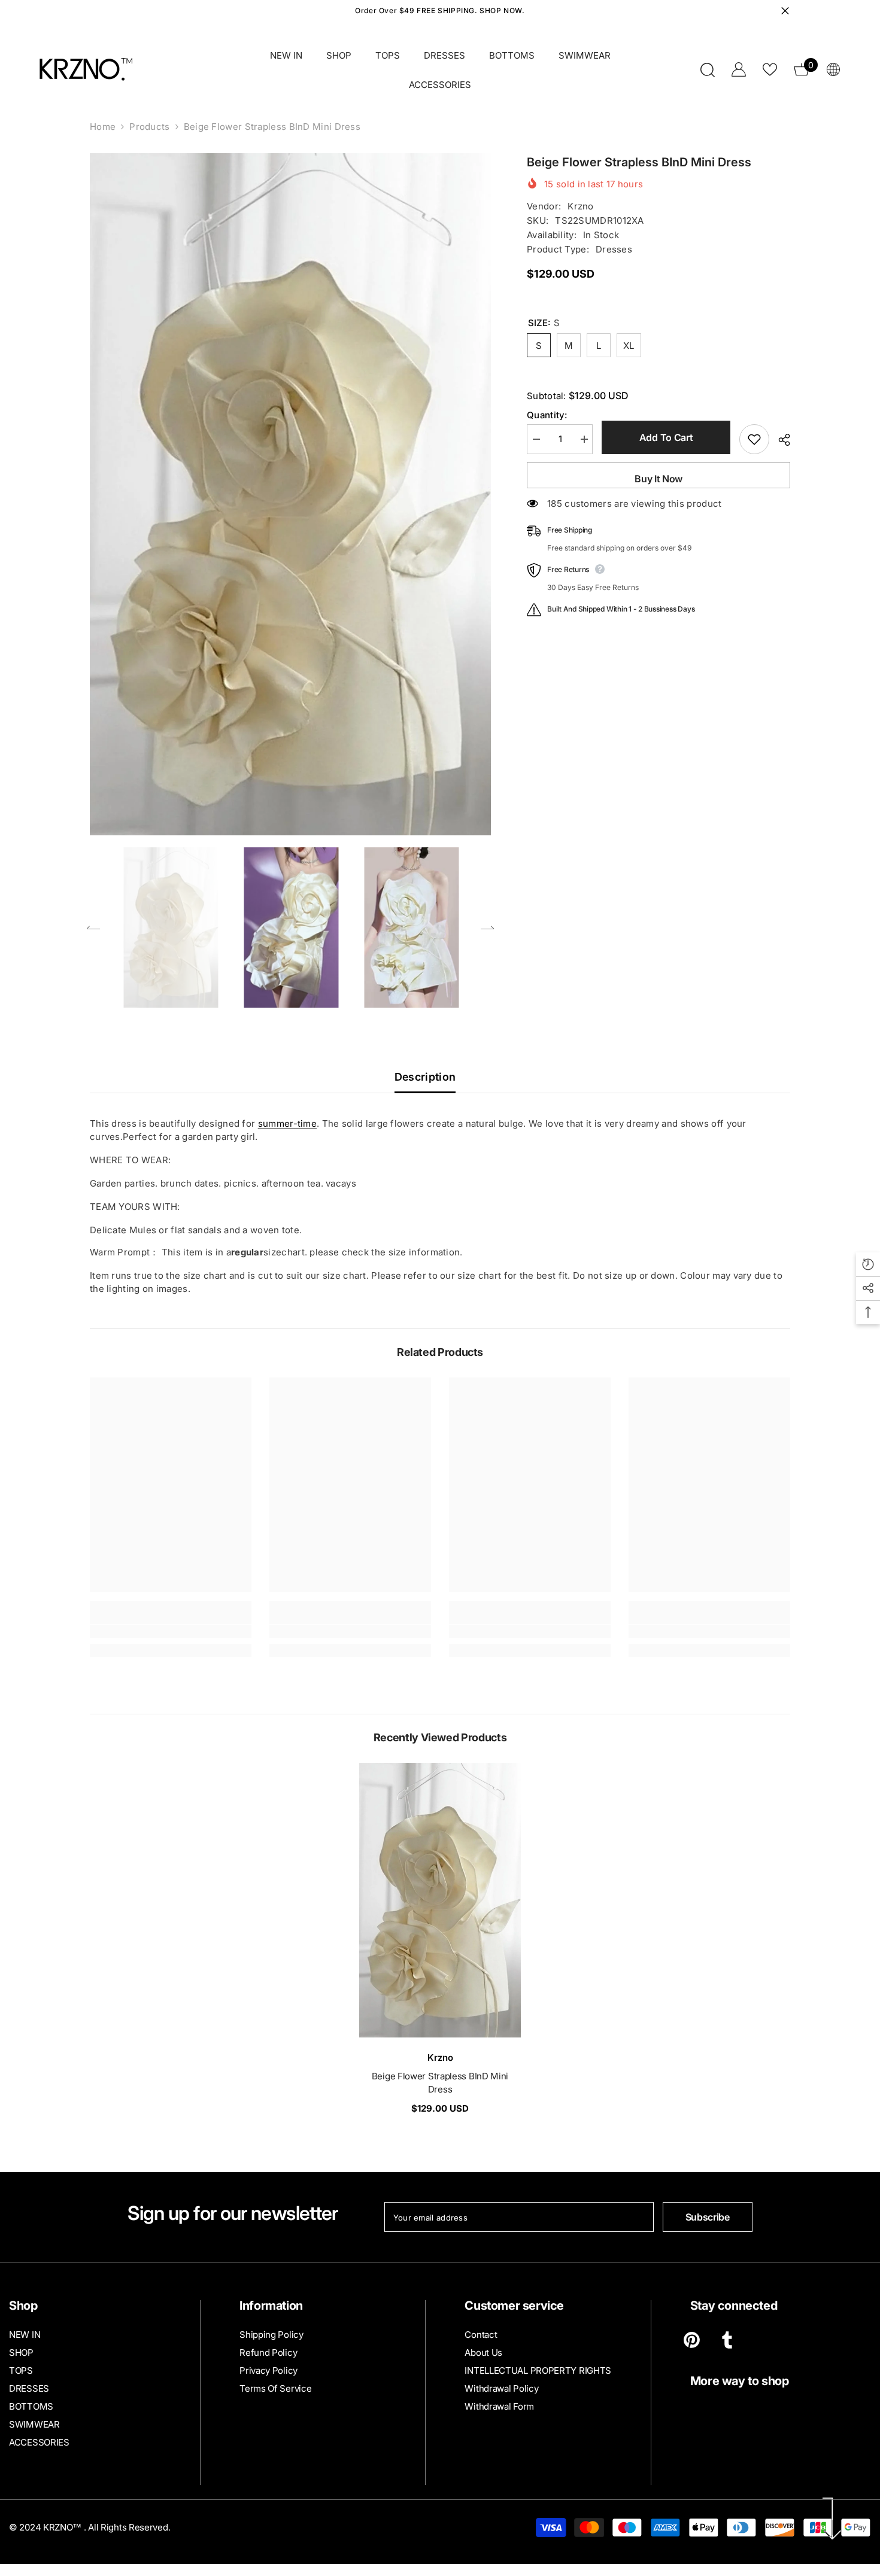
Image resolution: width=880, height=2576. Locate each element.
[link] (171, 1631)
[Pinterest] (692, 2340)
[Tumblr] (727, 2340)
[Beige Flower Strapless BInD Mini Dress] (440, 1900)
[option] (291, 494)
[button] (93, 927)
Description (425, 1077)
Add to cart (666, 437)
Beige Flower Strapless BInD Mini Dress (440, 2083)
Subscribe (708, 2217)
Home (103, 127)
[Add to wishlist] (754, 439)
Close (785, 11)
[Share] (780, 440)
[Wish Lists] (770, 69)
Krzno (581, 206)
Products (149, 127)
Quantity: (547, 415)
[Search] (708, 70)
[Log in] (739, 69)
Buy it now (659, 479)
